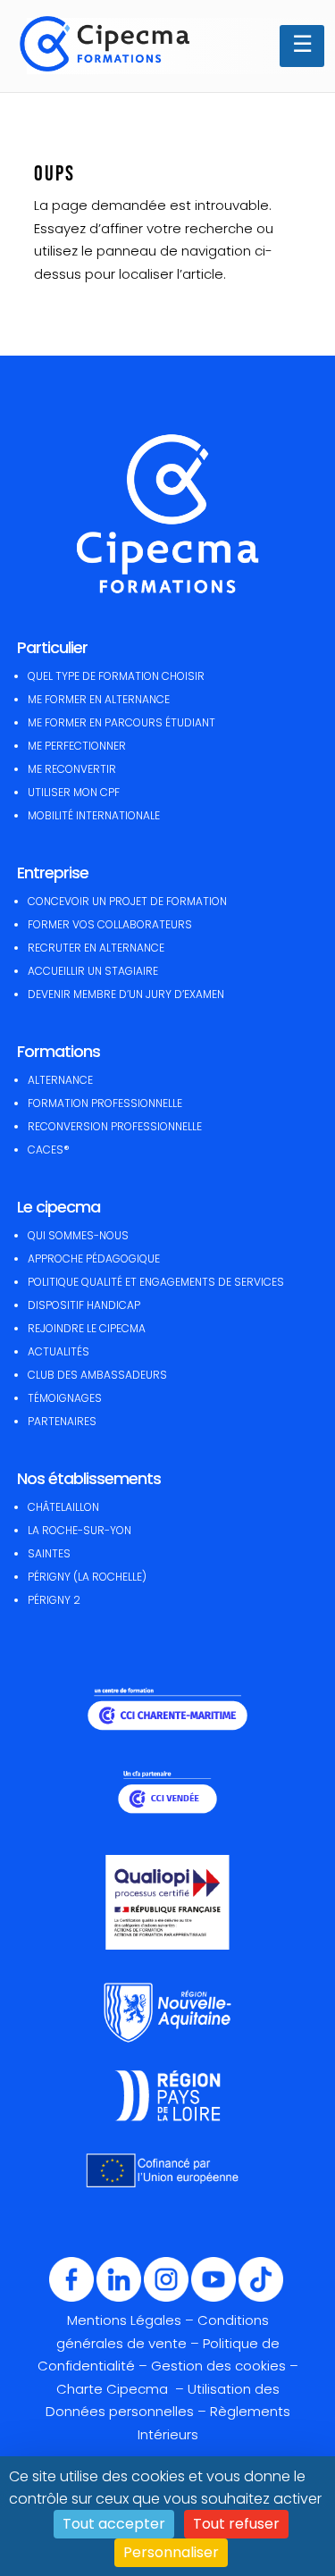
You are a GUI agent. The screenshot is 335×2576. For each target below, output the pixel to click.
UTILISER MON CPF (74, 792)
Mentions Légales (124, 2320)
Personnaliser (171, 2552)
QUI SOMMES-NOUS (78, 1235)
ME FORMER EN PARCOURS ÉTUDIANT (121, 722)
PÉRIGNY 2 (54, 1600)
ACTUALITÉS (59, 1351)
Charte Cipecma (114, 2389)
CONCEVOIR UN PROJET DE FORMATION (127, 901)
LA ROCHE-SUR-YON (80, 1530)
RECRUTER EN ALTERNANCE (96, 948)
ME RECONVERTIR (72, 769)
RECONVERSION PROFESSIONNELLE (115, 1126)
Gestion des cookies (218, 2366)
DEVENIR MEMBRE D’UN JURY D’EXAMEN (126, 994)
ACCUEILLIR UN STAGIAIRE (93, 971)
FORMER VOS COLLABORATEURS (110, 924)
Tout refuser (236, 2524)
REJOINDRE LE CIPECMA (87, 1328)
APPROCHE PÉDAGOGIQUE (94, 1259)
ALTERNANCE (60, 1080)
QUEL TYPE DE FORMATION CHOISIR (116, 676)
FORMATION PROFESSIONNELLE (105, 1103)
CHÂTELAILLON (63, 1507)
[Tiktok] (261, 2298)
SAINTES (49, 1553)
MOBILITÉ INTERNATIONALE (94, 815)
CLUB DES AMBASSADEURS (97, 1375)
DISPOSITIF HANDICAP (84, 1305)
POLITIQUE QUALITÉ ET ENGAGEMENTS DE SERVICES (156, 1282)
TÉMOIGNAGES (65, 1398)
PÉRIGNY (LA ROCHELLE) (87, 1577)
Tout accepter (114, 2524)
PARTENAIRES (62, 1421)
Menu (302, 46)
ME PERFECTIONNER (77, 746)
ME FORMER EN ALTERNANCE (99, 699)
